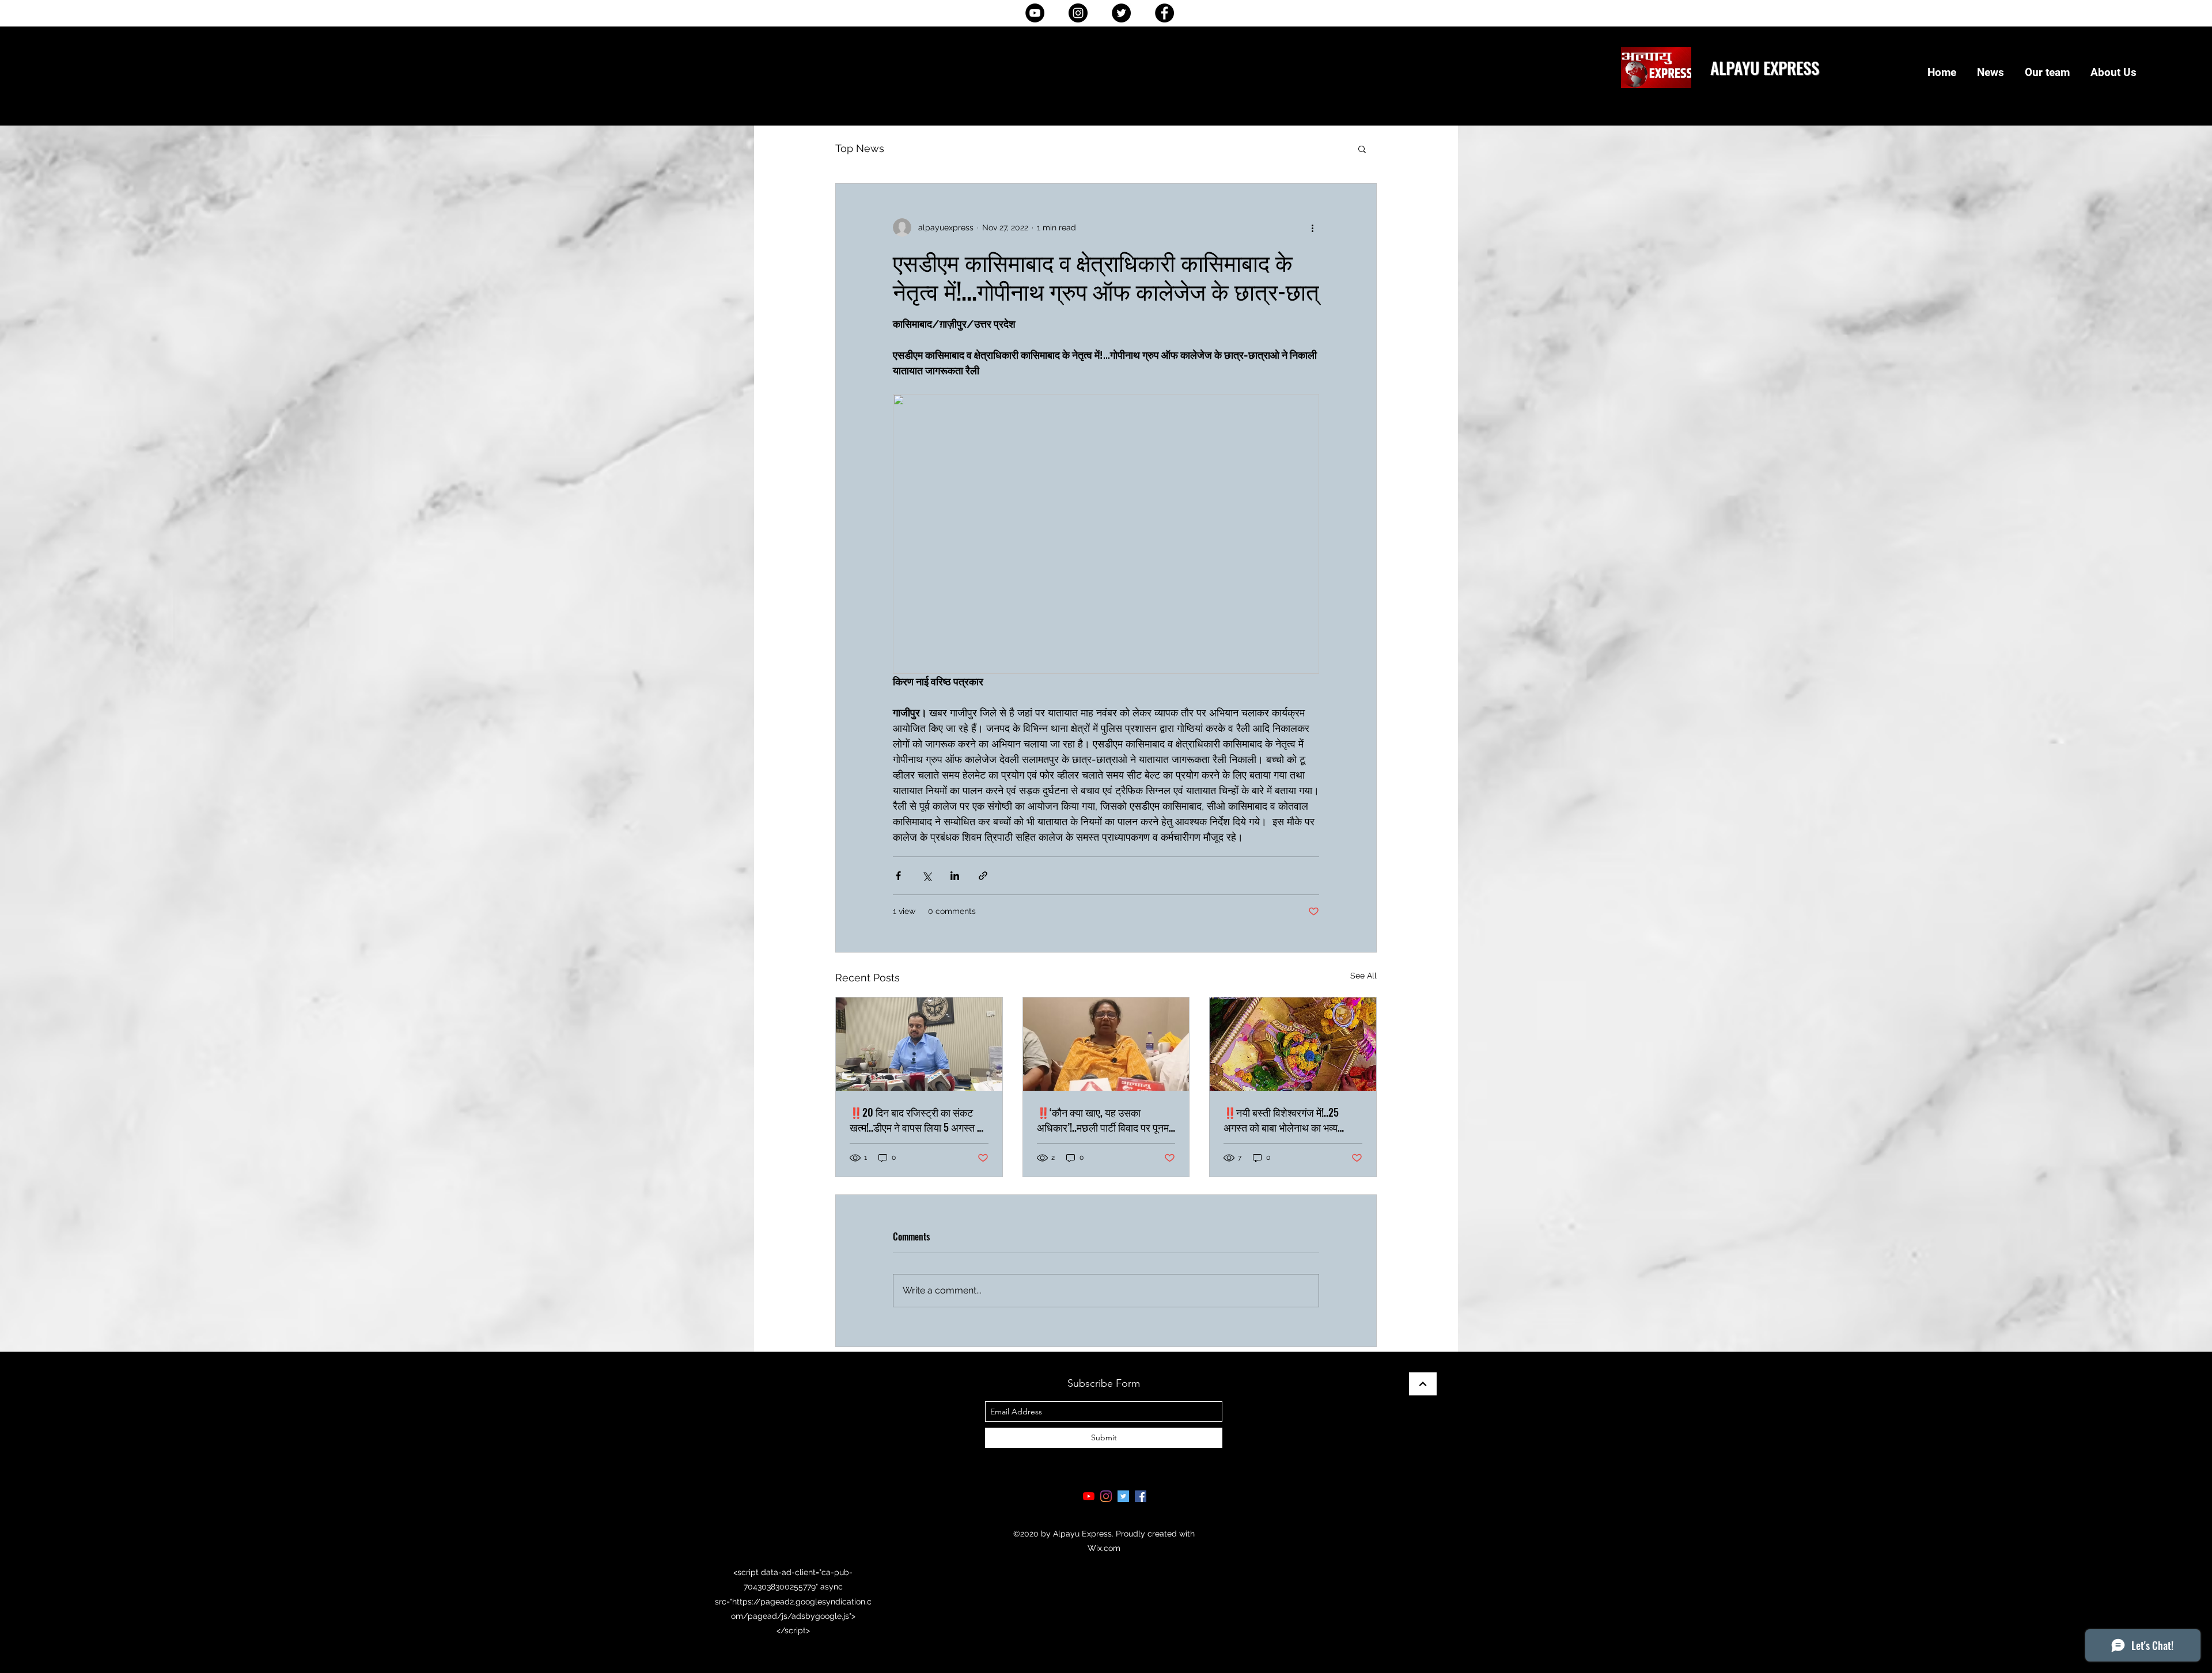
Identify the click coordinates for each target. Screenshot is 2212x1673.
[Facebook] (1164, 13)
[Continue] (1423, 1384)
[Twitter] (1121, 13)
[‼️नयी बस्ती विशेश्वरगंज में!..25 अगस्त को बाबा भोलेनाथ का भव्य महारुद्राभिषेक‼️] (1293, 1044)
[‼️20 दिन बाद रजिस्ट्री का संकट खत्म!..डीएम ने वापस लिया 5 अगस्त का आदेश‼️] (919, 1044)
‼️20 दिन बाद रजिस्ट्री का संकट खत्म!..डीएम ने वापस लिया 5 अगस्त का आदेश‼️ (918, 1120)
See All (1363, 976)
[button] (1362, 149)
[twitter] (1123, 1496)
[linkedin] (1106, 1496)
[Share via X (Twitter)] (927, 876)
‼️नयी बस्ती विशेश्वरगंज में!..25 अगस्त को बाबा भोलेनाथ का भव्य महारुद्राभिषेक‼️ (1281, 1120)
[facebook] (1141, 1496)
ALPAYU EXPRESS (1765, 67)
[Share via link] (983, 876)
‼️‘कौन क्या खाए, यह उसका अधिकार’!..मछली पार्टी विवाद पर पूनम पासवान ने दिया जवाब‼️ (1103, 1120)
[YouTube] (1035, 13)
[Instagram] (1078, 13)
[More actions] (1312, 227)
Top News (860, 148)
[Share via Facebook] (898, 876)
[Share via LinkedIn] (955, 876)
